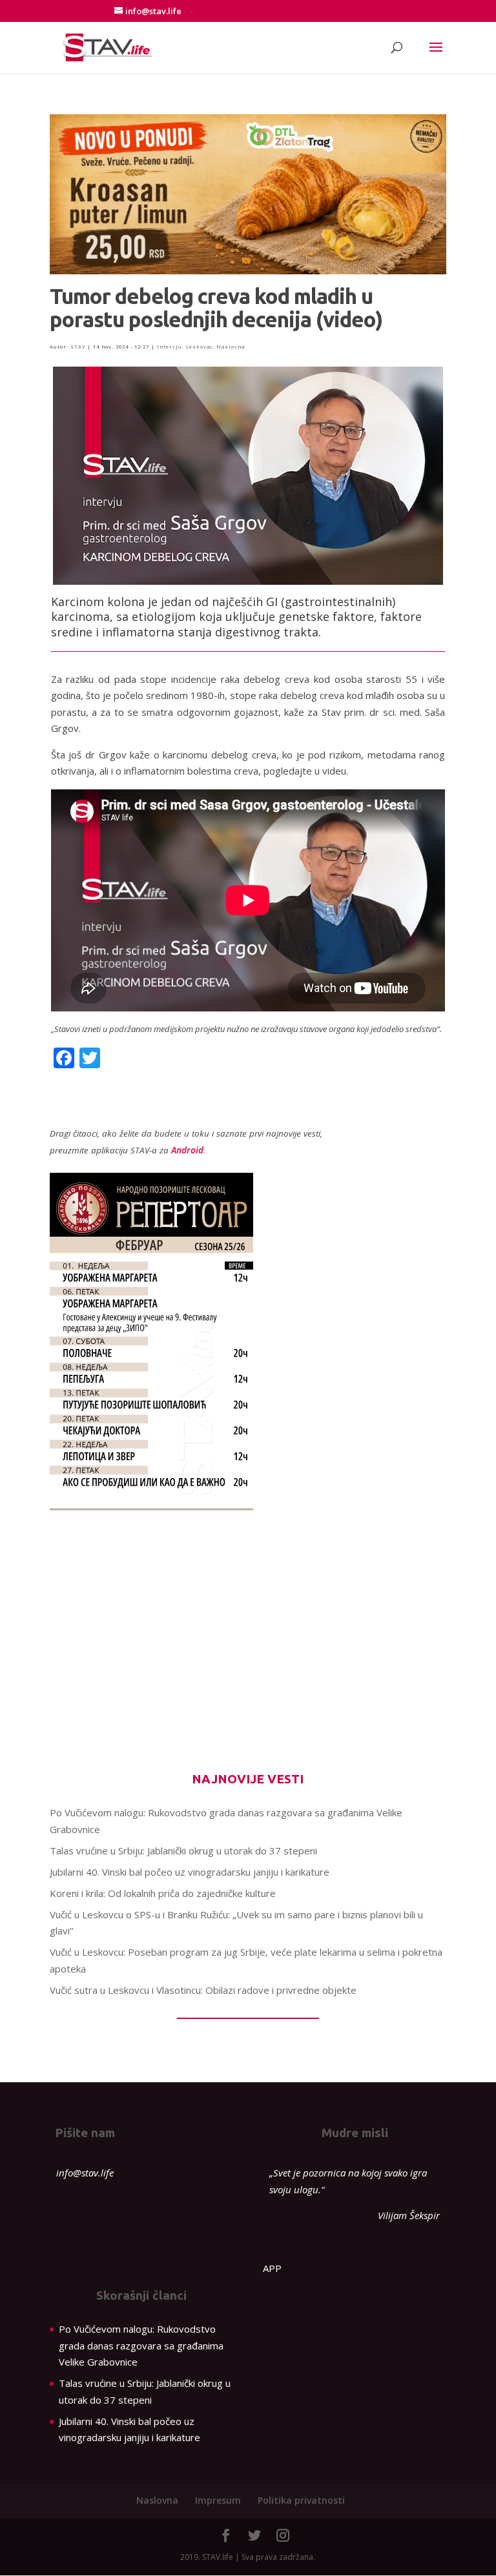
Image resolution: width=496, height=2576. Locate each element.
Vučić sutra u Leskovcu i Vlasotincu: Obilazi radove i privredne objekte (203, 1990)
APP (272, 2268)
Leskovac (199, 347)
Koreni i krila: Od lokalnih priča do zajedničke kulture (163, 1893)
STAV (78, 347)
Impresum (218, 2500)
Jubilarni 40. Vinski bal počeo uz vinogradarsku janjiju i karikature (190, 1872)
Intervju (170, 347)
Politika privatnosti (301, 2500)
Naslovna (231, 347)
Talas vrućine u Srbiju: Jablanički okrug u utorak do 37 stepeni (183, 1851)
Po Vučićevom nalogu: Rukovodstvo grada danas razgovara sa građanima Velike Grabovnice (141, 2345)
